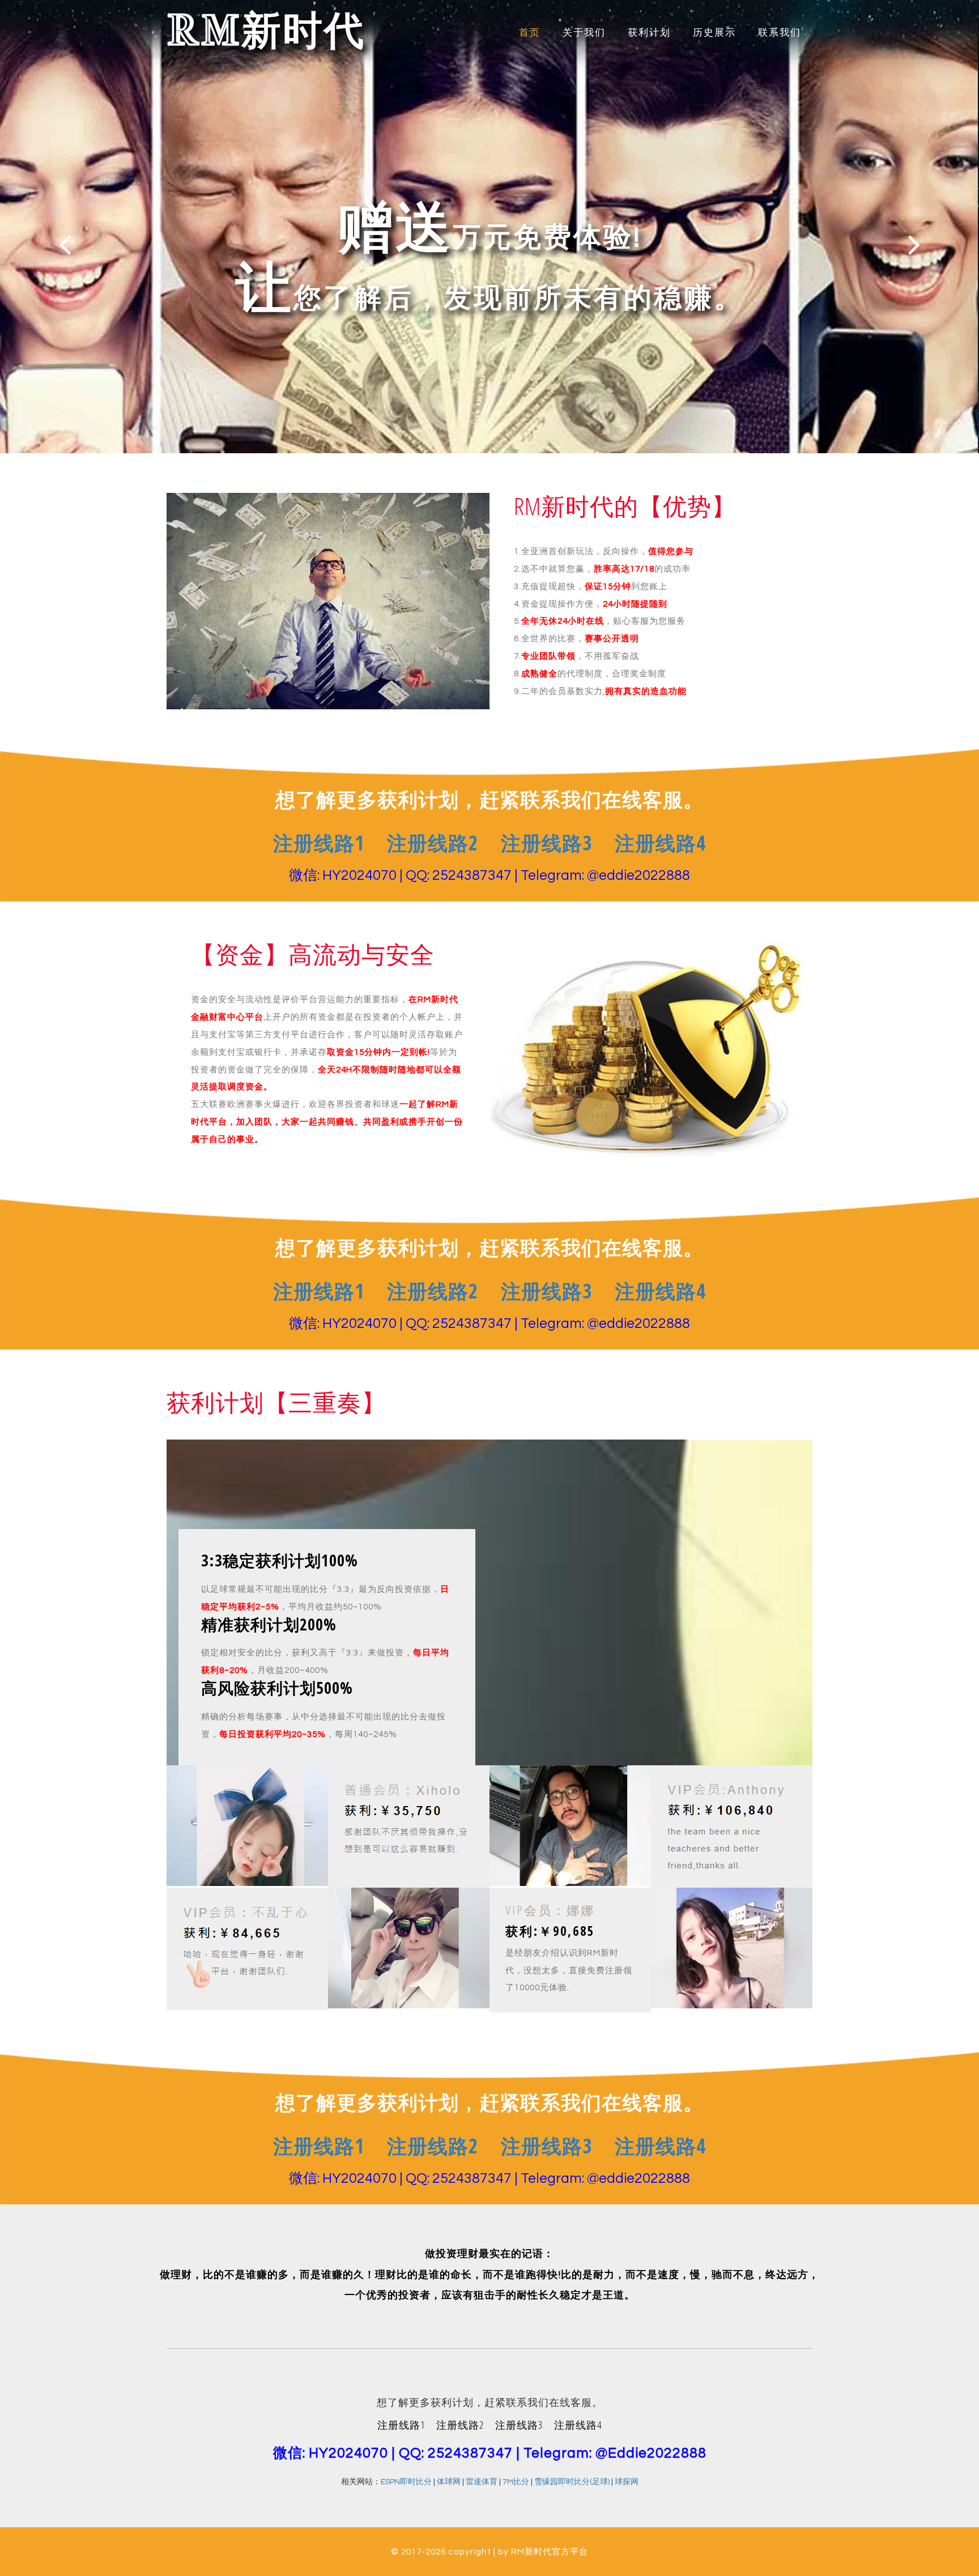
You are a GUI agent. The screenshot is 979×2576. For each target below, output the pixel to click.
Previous (65, 244)
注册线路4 (660, 843)
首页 (530, 33)
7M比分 (516, 2482)
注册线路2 (433, 843)
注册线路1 (319, 843)
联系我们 (780, 33)
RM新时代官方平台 (550, 2552)
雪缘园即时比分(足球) (572, 2482)
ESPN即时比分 (406, 2482)
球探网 (627, 2482)
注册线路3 (546, 843)
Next (914, 244)
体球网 (449, 2482)
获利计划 (649, 33)
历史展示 (714, 33)
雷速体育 (482, 2482)
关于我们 (584, 33)
